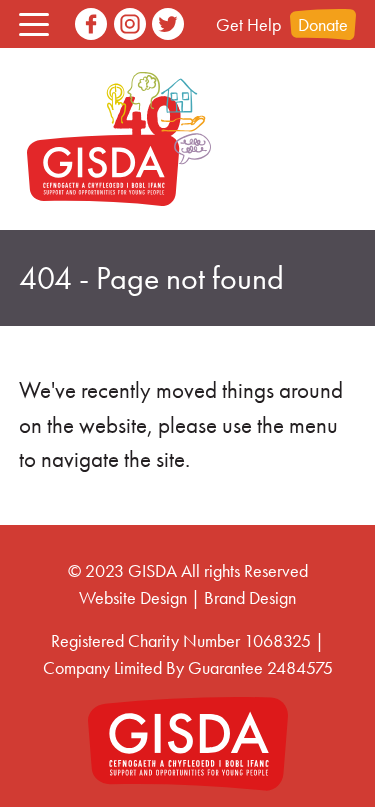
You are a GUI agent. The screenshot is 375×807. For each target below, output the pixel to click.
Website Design (133, 597)
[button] (34, 24)
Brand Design (250, 597)
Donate (323, 24)
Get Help (248, 24)
